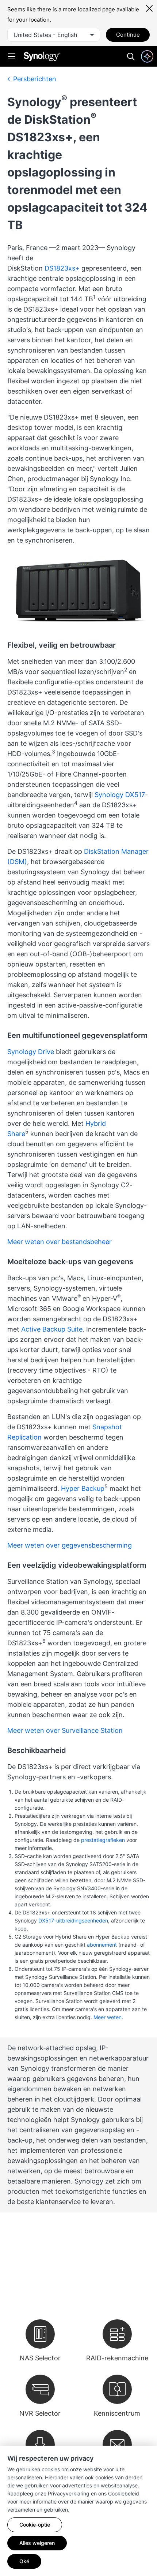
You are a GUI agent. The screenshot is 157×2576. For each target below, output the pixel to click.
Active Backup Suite (52, 1329)
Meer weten (108, 2017)
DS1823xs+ (62, 268)
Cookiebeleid (124, 2493)
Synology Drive (31, 1052)
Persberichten (34, 79)
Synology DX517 (120, 795)
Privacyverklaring (69, 2493)
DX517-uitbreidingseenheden (73, 1920)
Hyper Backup (83, 1488)
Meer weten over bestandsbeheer (60, 1242)
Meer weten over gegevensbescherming (70, 1545)
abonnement (102, 1945)
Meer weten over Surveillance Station (65, 1730)
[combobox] (54, 35)
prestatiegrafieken (103, 1840)
